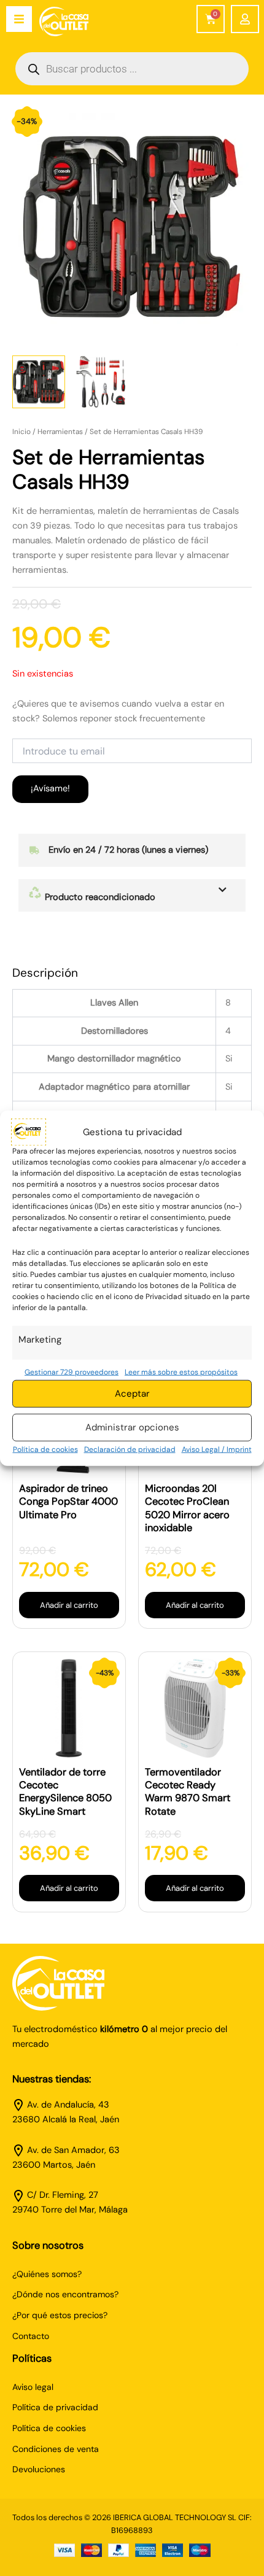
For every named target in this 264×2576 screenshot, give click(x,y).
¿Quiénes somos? (47, 2274)
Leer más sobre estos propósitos (181, 1371)
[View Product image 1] (39, 382)
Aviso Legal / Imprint (217, 1449)
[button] (132, 895)
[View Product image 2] (101, 382)
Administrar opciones (132, 1427)
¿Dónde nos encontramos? (65, 2294)
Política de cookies (45, 1449)
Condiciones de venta (56, 2449)
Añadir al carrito (69, 1605)
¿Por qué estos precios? (60, 2315)
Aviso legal (33, 2387)
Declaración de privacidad (130, 1449)
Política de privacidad (55, 2407)
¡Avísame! (50, 789)
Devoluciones (39, 2469)
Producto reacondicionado (99, 897)
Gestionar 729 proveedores (72, 1371)
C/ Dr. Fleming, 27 (63, 2195)
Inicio (21, 432)
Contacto (31, 2336)
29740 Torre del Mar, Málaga (70, 2210)
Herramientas (60, 432)
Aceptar (132, 1394)
